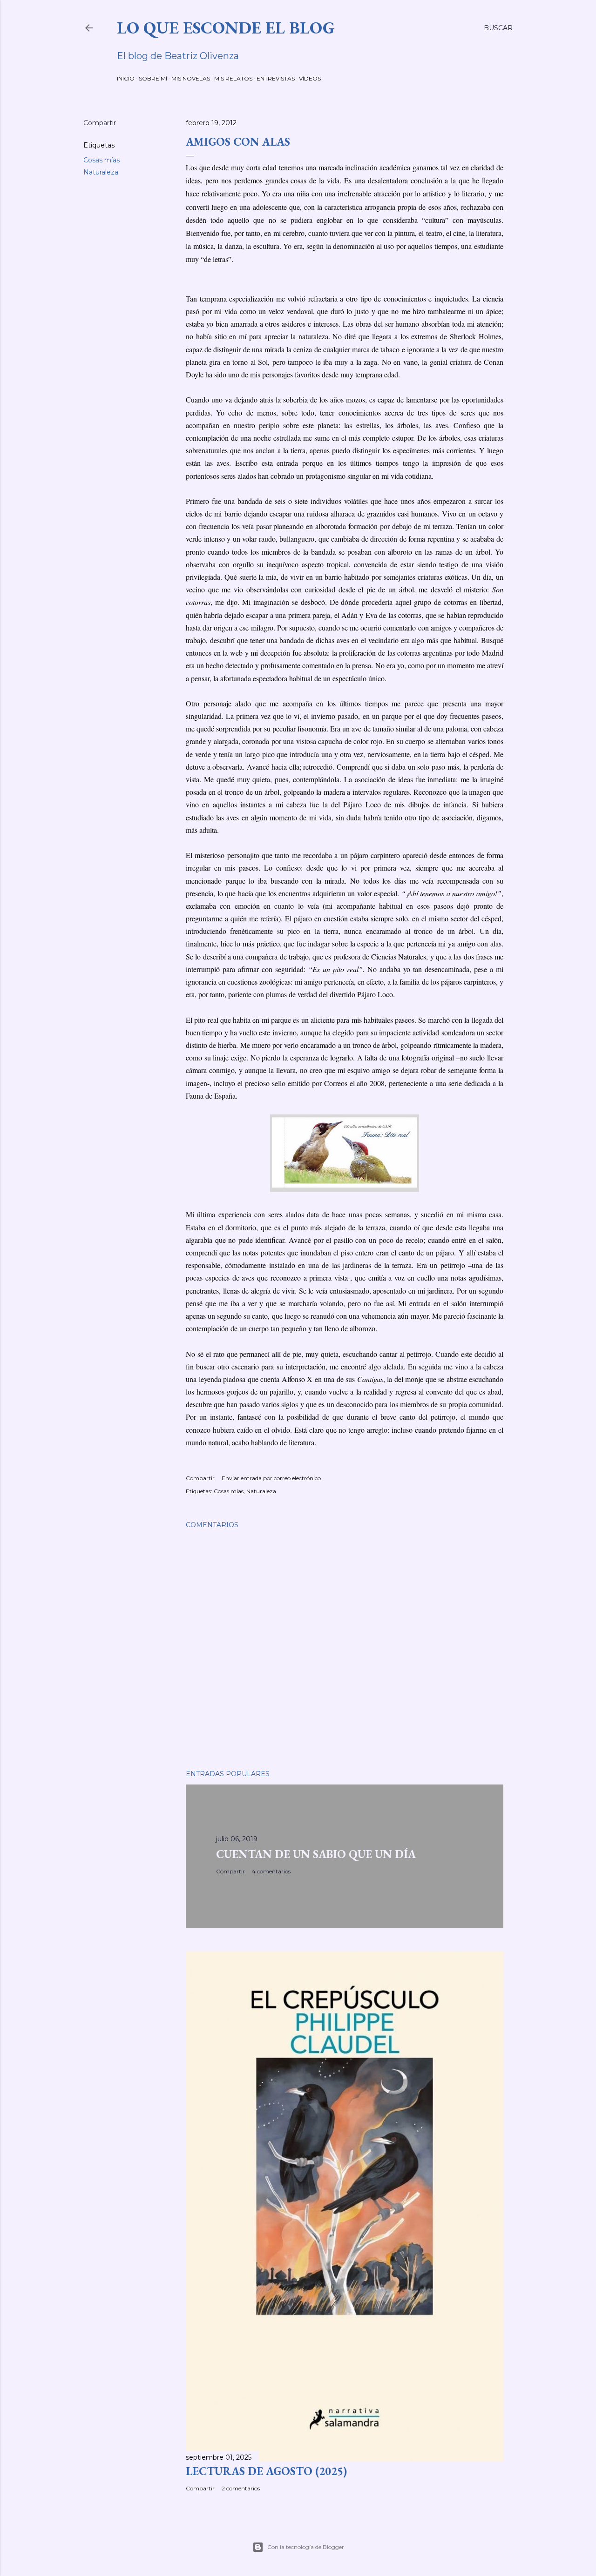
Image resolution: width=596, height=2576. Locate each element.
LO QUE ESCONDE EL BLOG (226, 28)
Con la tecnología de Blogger (306, 2547)
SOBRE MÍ (153, 78)
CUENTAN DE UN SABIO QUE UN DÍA (316, 1854)
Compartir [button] (100, 123)
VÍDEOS (310, 78)
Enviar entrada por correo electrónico (271, 1478)
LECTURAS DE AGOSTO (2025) (266, 2471)
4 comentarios (271, 1871)
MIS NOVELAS (191, 78)
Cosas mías (102, 160)
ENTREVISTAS (276, 78)
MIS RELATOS (233, 78)
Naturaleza (101, 172)
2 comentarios (241, 2488)
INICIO (126, 78)
